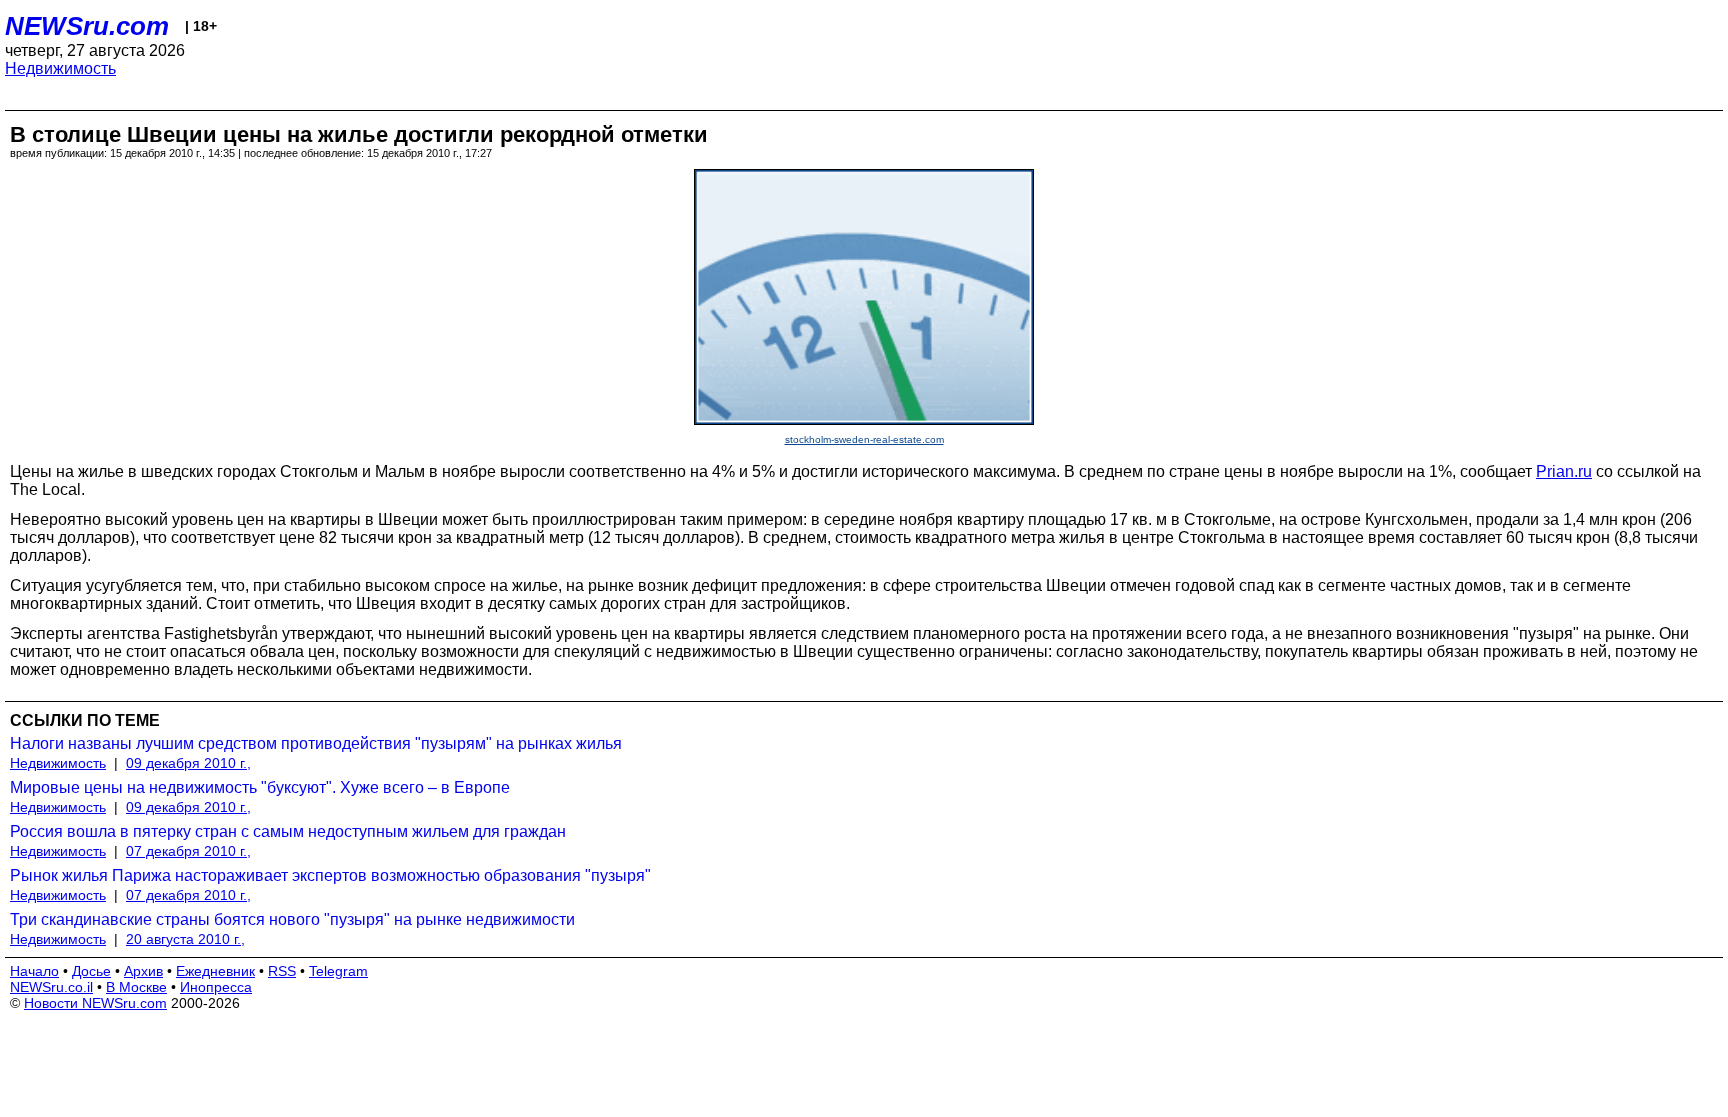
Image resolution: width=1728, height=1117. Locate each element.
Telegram (338, 971)
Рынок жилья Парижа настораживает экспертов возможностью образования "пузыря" (330, 875)
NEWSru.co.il (51, 987)
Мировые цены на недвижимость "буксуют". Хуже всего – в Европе (260, 787)
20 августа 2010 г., (185, 939)
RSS (282, 971)
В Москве (136, 987)
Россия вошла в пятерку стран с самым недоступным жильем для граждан (288, 831)
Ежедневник (215, 971)
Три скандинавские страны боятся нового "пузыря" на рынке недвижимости (292, 919)
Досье (91, 971)
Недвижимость (60, 68)
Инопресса (216, 987)
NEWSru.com (87, 26)
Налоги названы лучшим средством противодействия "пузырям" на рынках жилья (316, 743)
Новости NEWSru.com (95, 1003)
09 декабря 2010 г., (188, 763)
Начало (34, 971)
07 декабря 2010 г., (188, 851)
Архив (143, 971)
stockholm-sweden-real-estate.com (864, 439)
